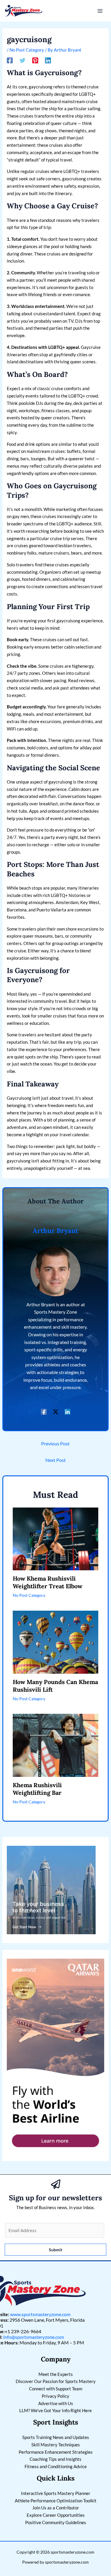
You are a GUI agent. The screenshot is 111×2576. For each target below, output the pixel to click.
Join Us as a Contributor (56, 2508)
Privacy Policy (55, 2396)
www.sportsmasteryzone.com (40, 2314)
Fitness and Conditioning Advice (56, 2466)
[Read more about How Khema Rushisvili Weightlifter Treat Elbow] (55, 1538)
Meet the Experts (56, 2374)
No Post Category (27, 50)
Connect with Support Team (56, 2389)
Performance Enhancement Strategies (56, 2452)
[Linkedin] (48, 60)
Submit (55, 2250)
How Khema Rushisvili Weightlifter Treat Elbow (48, 1582)
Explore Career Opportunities (56, 2515)
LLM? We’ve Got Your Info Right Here (55, 2410)
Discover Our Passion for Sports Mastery (56, 2381)
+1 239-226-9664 (23, 2331)
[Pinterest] (35, 60)
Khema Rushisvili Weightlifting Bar (37, 1789)
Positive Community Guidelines (56, 2522)
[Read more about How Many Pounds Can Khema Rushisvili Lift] (55, 1642)
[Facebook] (10, 60)
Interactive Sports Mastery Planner (56, 2493)
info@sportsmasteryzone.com (34, 2337)
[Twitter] (22, 60)
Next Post (55, 1460)
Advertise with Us (56, 2403)
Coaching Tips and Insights (55, 2459)
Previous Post (55, 1443)
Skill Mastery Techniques (56, 2445)
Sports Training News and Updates (56, 2437)
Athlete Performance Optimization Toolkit (56, 2501)
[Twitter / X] (56, 1412)
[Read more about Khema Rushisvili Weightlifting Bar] (55, 1745)
